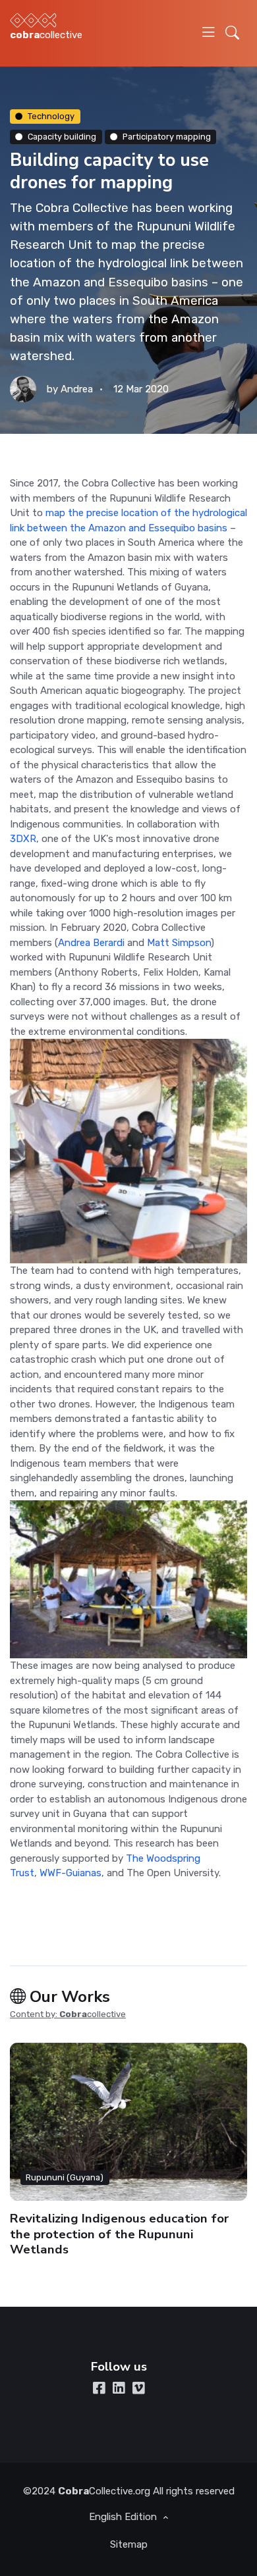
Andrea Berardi (91, 943)
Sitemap (129, 2544)
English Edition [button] (124, 2517)
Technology (51, 116)
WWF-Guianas (71, 1873)
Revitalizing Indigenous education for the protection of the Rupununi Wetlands (119, 2234)
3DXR (23, 839)
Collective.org (104, 2491)
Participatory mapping (167, 137)
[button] (232, 33)
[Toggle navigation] (209, 33)
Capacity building (62, 137)
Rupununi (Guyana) (65, 2177)
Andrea (77, 389)
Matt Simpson (179, 943)
